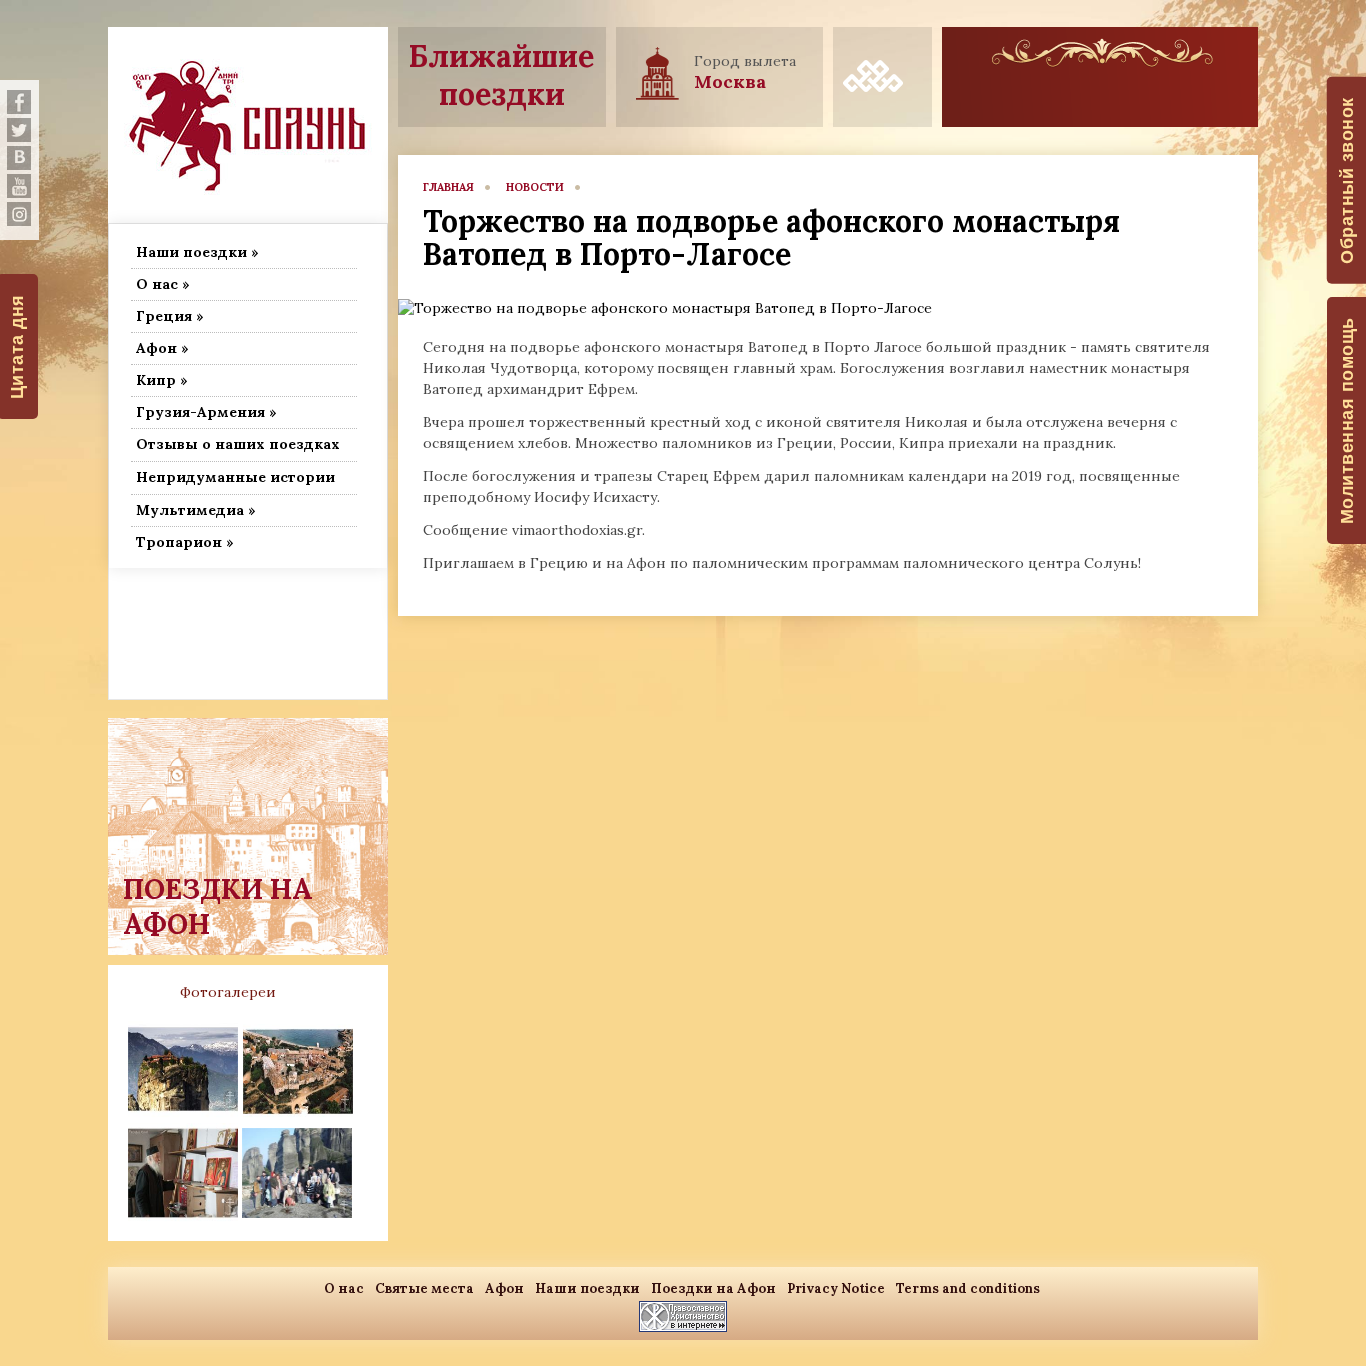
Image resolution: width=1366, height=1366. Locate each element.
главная (448, 187)
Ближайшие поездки (501, 75)
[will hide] (19, 102)
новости (535, 187)
